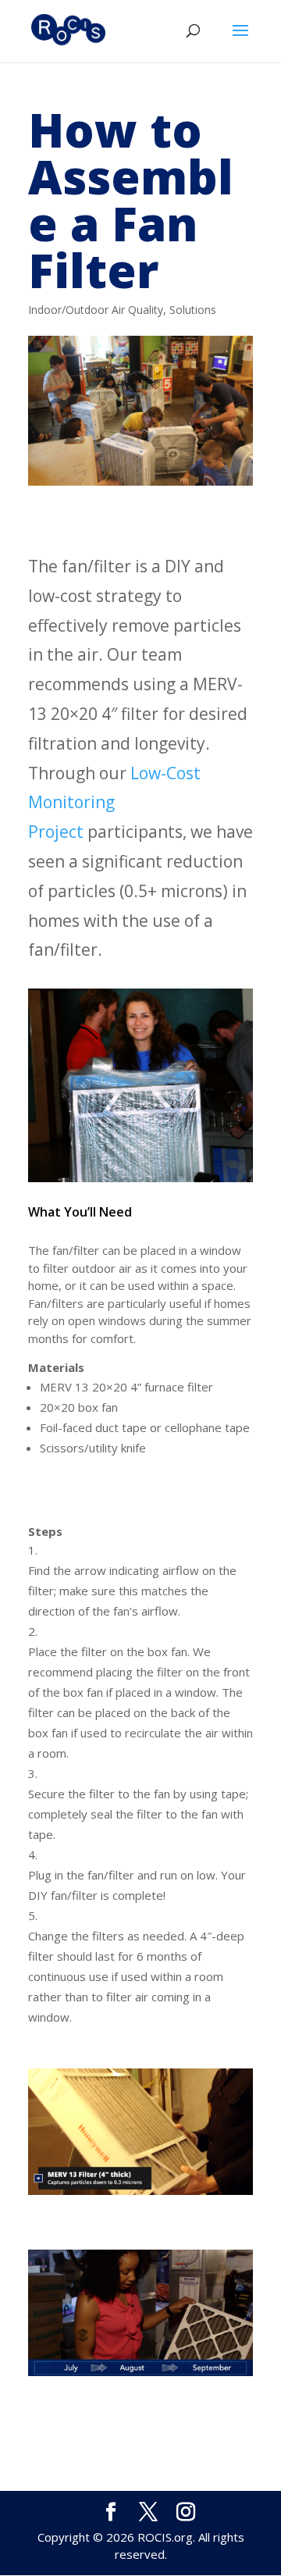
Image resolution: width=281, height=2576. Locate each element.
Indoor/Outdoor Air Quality (96, 310)
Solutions (193, 310)
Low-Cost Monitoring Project (114, 803)
